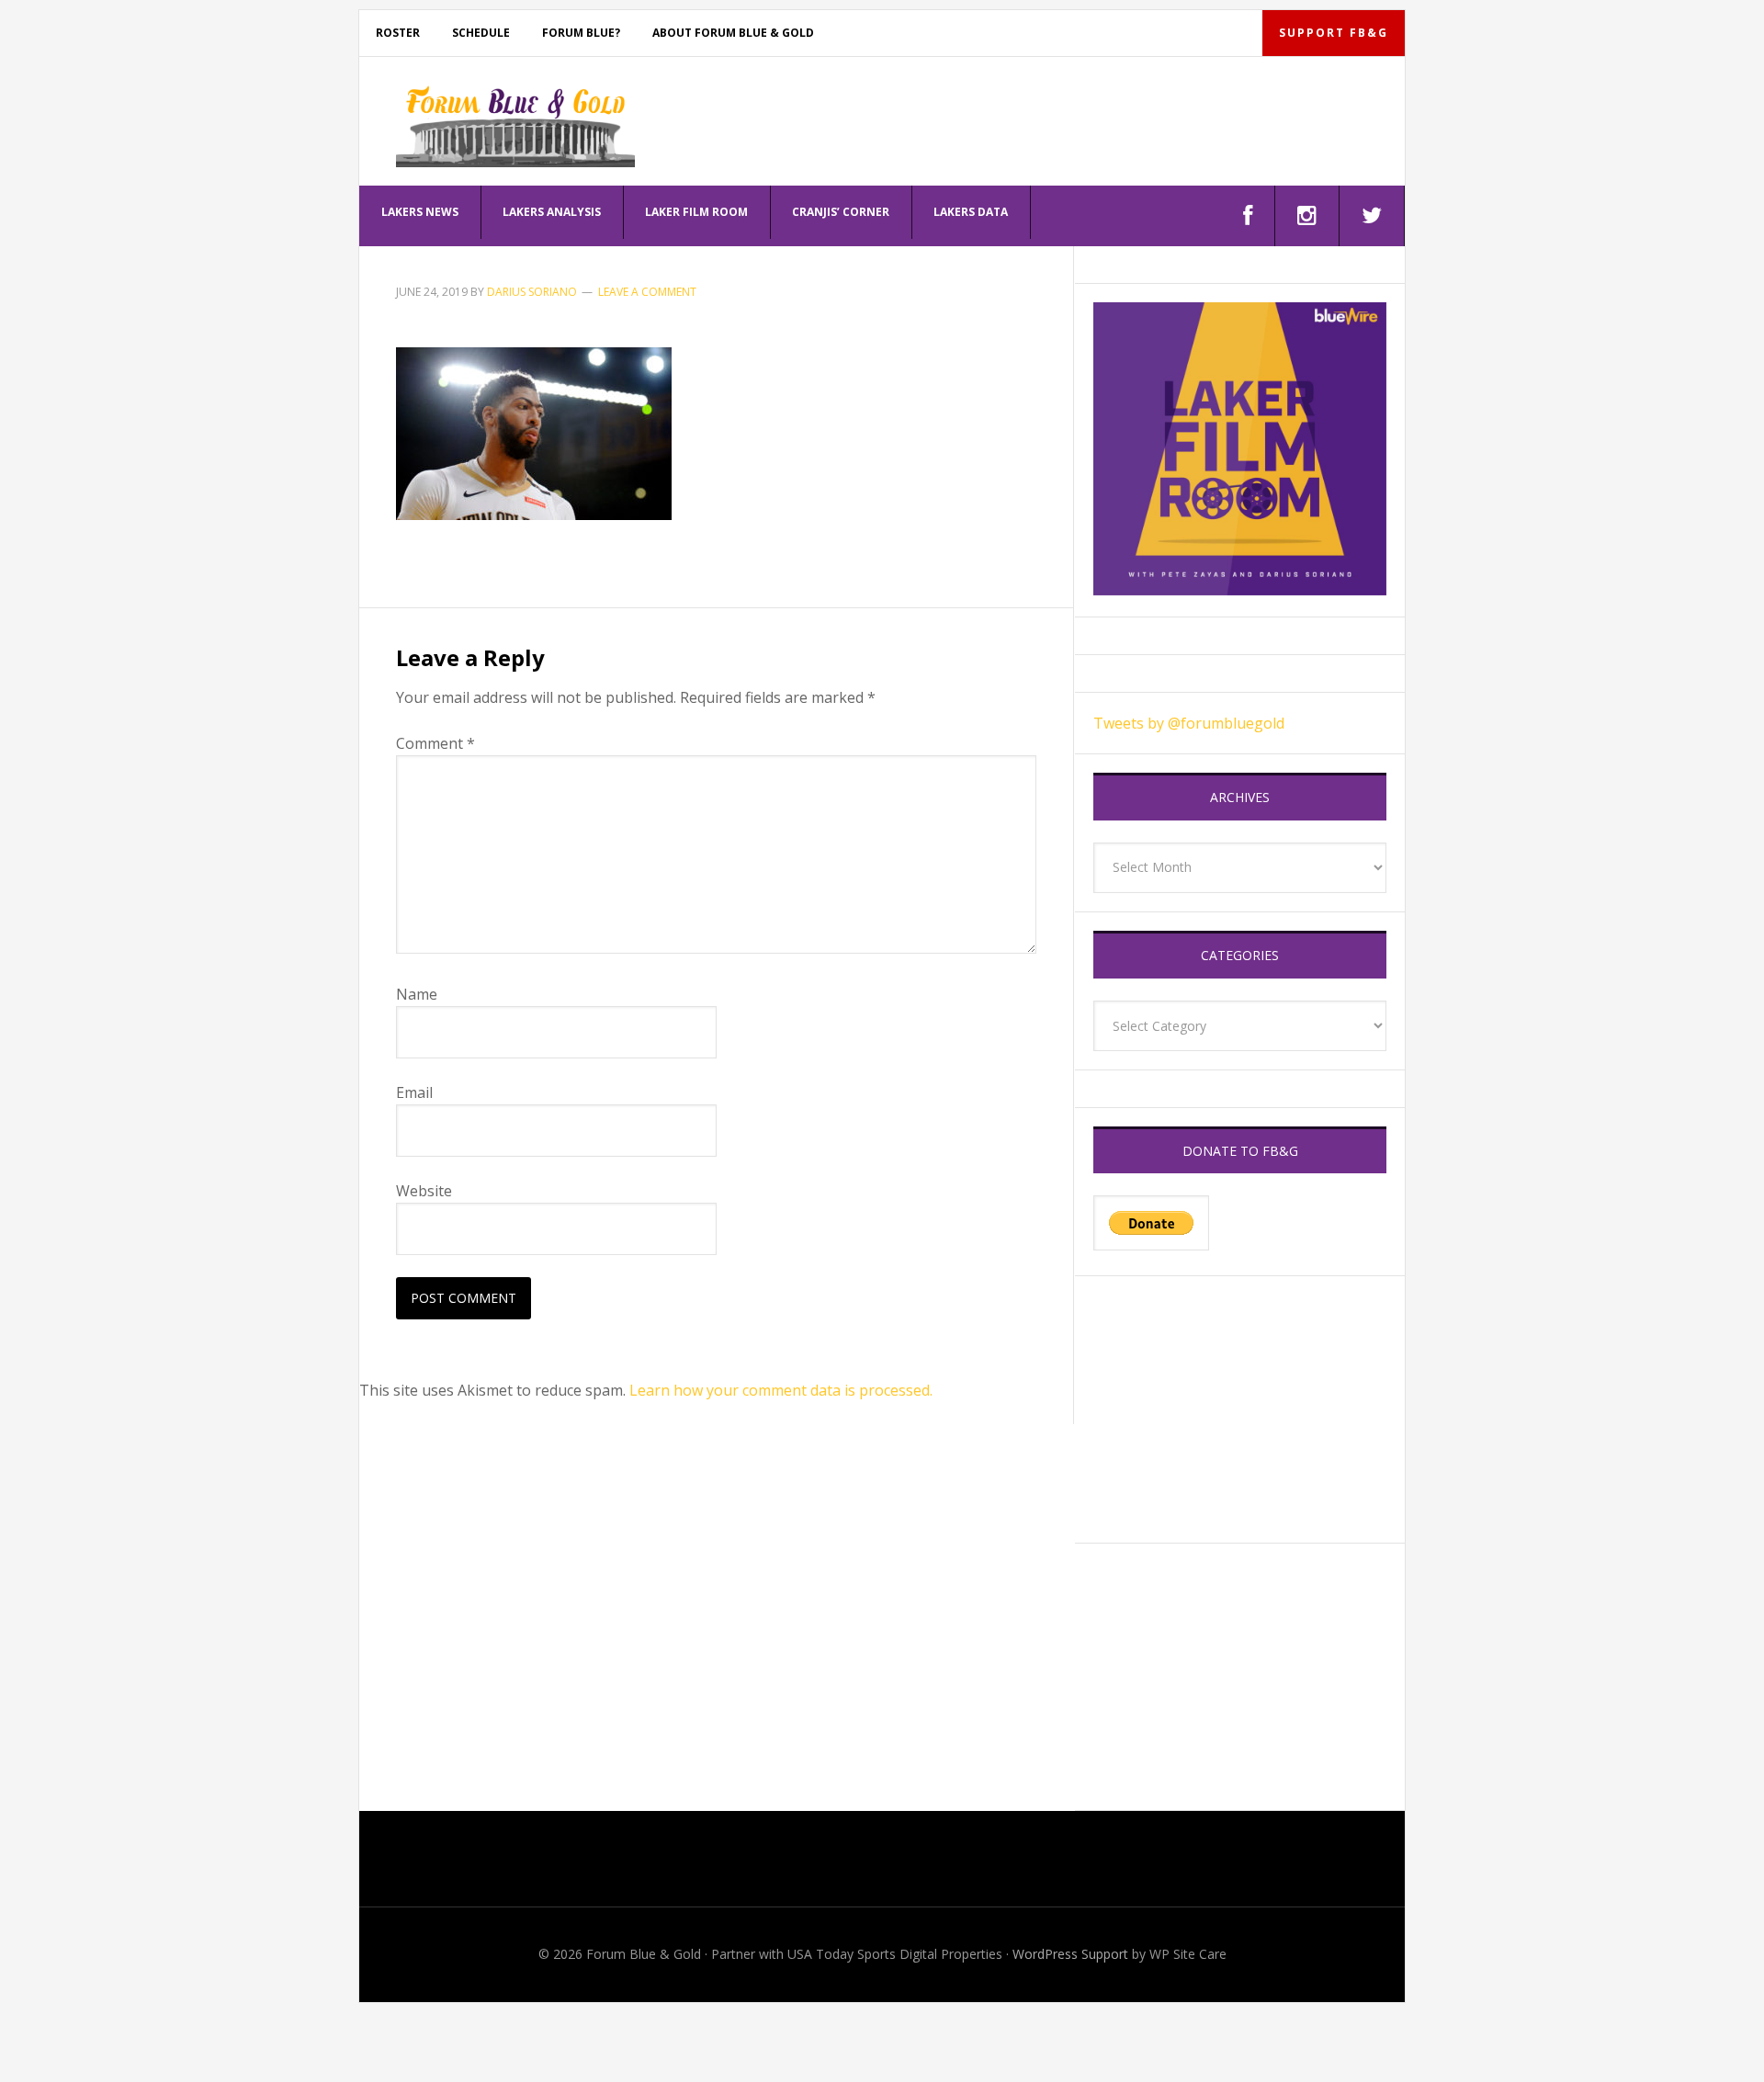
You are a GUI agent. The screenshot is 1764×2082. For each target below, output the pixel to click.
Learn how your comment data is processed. (781, 1390)
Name (417, 994)
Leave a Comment (647, 292)
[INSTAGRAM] (1307, 216)
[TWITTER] (1372, 216)
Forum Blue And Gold (515, 126)
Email (414, 1092)
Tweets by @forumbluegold (1189, 723)
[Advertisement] (1240, 1409)
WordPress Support (1070, 1954)
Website (424, 1191)
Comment (435, 743)
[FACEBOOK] (1248, 216)
